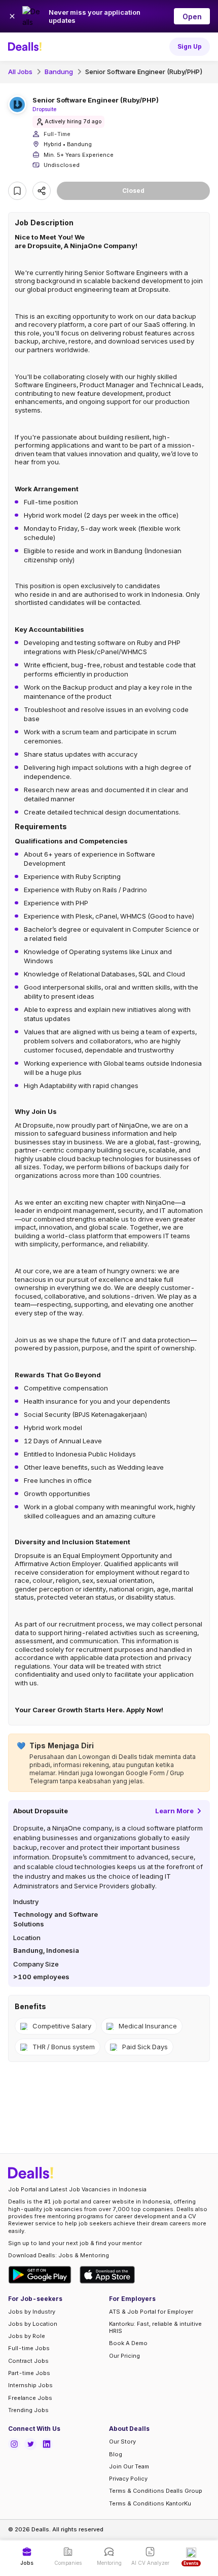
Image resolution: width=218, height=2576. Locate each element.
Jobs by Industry (32, 2312)
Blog (116, 2454)
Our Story (122, 2442)
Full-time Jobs (29, 2348)
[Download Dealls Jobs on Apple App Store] (107, 2275)
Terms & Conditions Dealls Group (156, 2491)
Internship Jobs (30, 2385)
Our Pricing (124, 2356)
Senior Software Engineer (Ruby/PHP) (144, 72)
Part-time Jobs (29, 2373)
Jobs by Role (27, 2336)
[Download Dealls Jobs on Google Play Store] (40, 2275)
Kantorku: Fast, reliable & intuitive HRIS (155, 2327)
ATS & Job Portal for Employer (151, 2312)
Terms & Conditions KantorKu (150, 2503)
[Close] (12, 16)
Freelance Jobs (30, 2398)
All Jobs (20, 72)
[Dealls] (26, 47)
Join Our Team (129, 2466)
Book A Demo (128, 2343)
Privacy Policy (128, 2479)
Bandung (59, 72)
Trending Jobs (28, 2410)
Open (192, 16)
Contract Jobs (28, 2361)
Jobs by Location (33, 2324)
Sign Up (190, 46)
